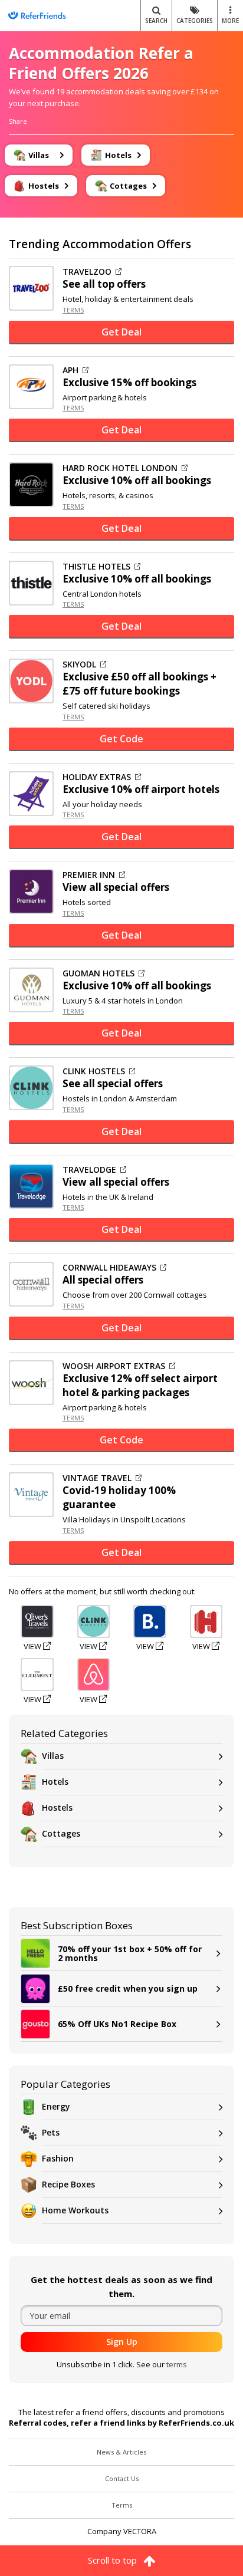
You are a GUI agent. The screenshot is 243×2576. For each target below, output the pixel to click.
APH (70, 370)
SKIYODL (79, 664)
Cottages (61, 1833)
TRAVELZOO (87, 272)
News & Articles (121, 2452)
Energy (56, 2106)
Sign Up (122, 2342)
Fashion (58, 2158)
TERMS (73, 310)
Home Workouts (75, 2210)
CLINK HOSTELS (94, 1071)
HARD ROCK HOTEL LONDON (120, 468)
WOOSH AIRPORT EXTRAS (114, 1366)
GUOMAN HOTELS (98, 973)
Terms (122, 2505)
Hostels (57, 1807)
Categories (195, 21)
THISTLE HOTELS (96, 567)
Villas (53, 1756)
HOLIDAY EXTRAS (97, 777)
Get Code (121, 739)
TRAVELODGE (89, 1170)
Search (156, 21)
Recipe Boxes (68, 2184)
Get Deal (121, 332)
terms (177, 2364)
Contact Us (122, 2478)
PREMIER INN (89, 875)
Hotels (55, 1782)
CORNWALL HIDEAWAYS (109, 1268)
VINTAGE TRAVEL (97, 1478)
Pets (51, 2132)
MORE (230, 21)
